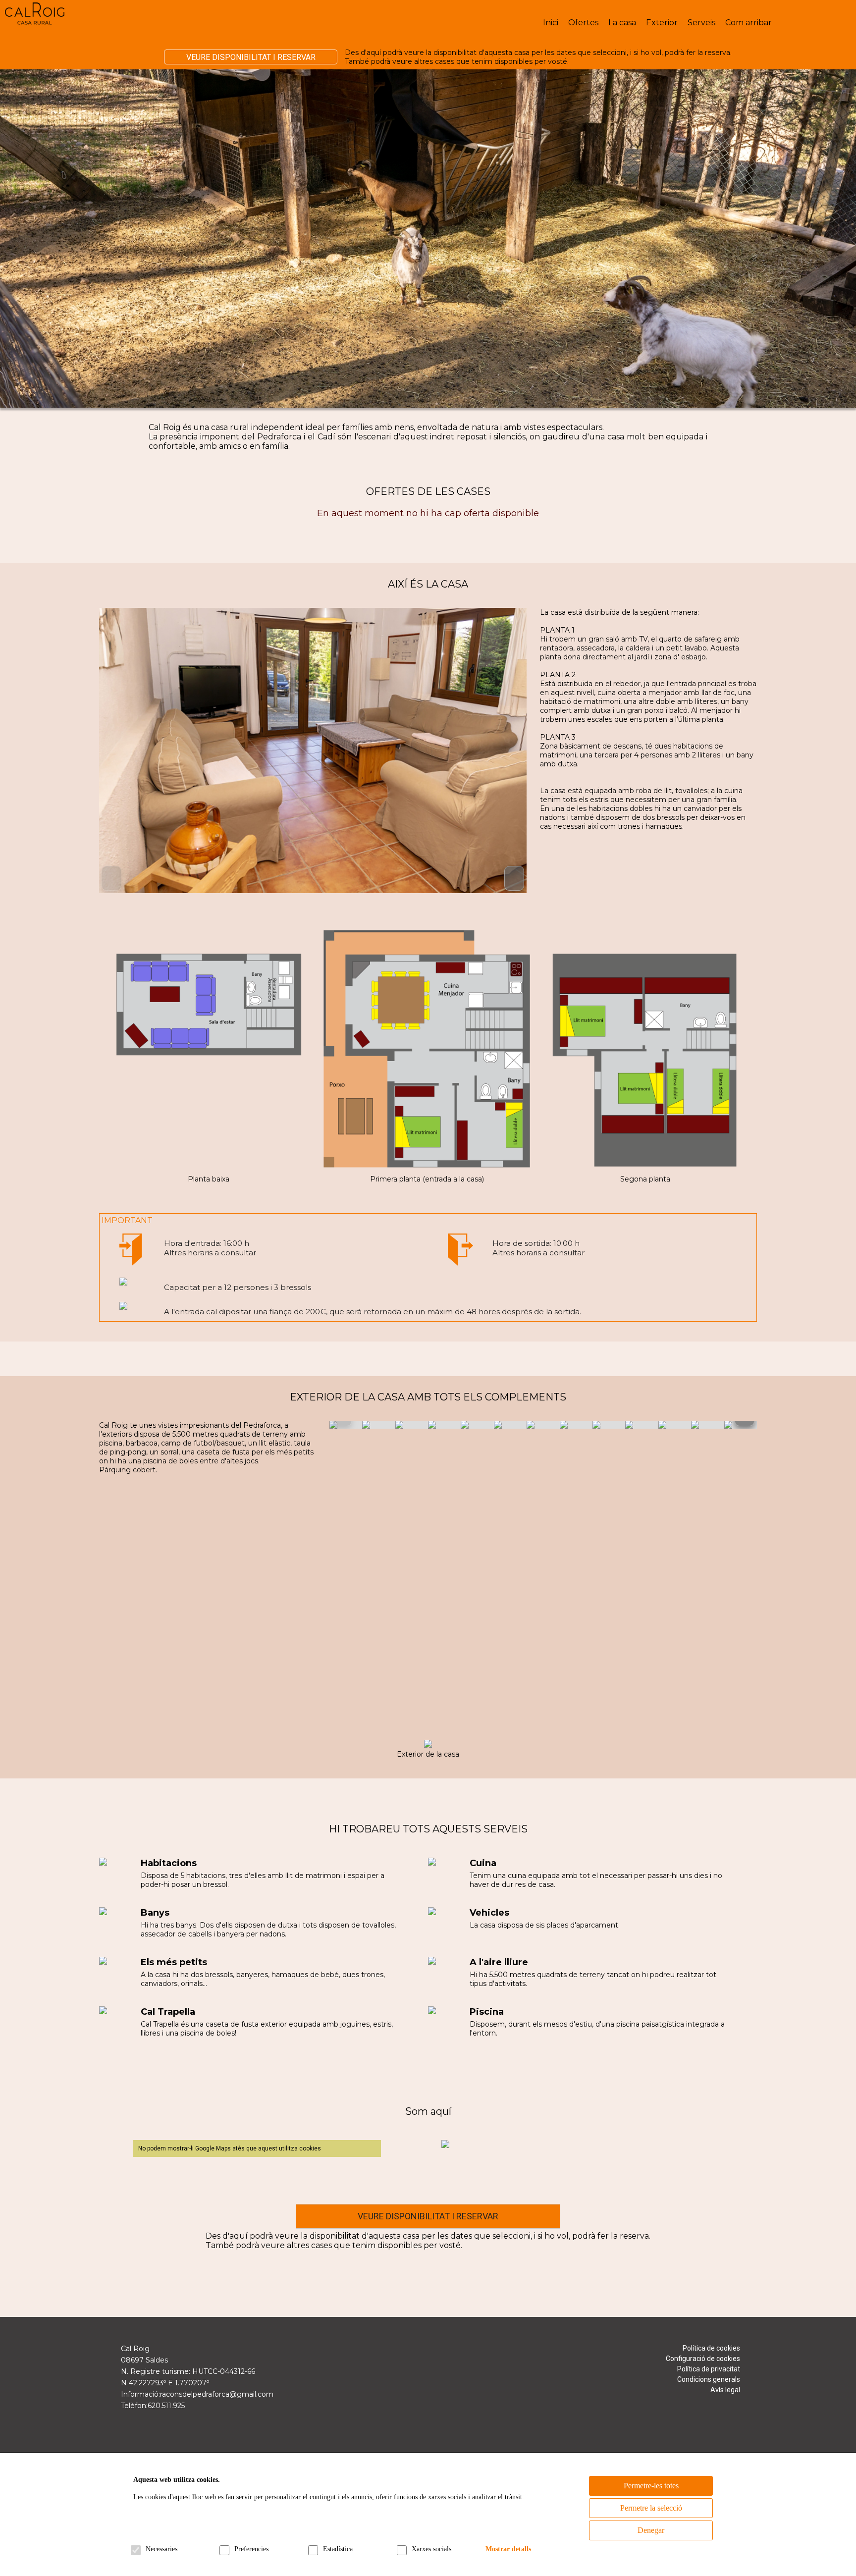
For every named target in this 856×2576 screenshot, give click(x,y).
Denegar (651, 2530)
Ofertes (583, 23)
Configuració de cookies (703, 2359)
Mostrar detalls (508, 2549)
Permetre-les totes (651, 2486)
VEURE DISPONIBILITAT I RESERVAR (251, 57)
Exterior (662, 23)
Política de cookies (711, 2348)
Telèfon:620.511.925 (153, 2406)
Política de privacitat (709, 2369)
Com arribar (749, 23)
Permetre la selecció (651, 2508)
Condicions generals (709, 2379)
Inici (551, 23)
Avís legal (725, 2390)
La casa (622, 23)
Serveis (701, 23)
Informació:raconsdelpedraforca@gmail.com (197, 2394)
